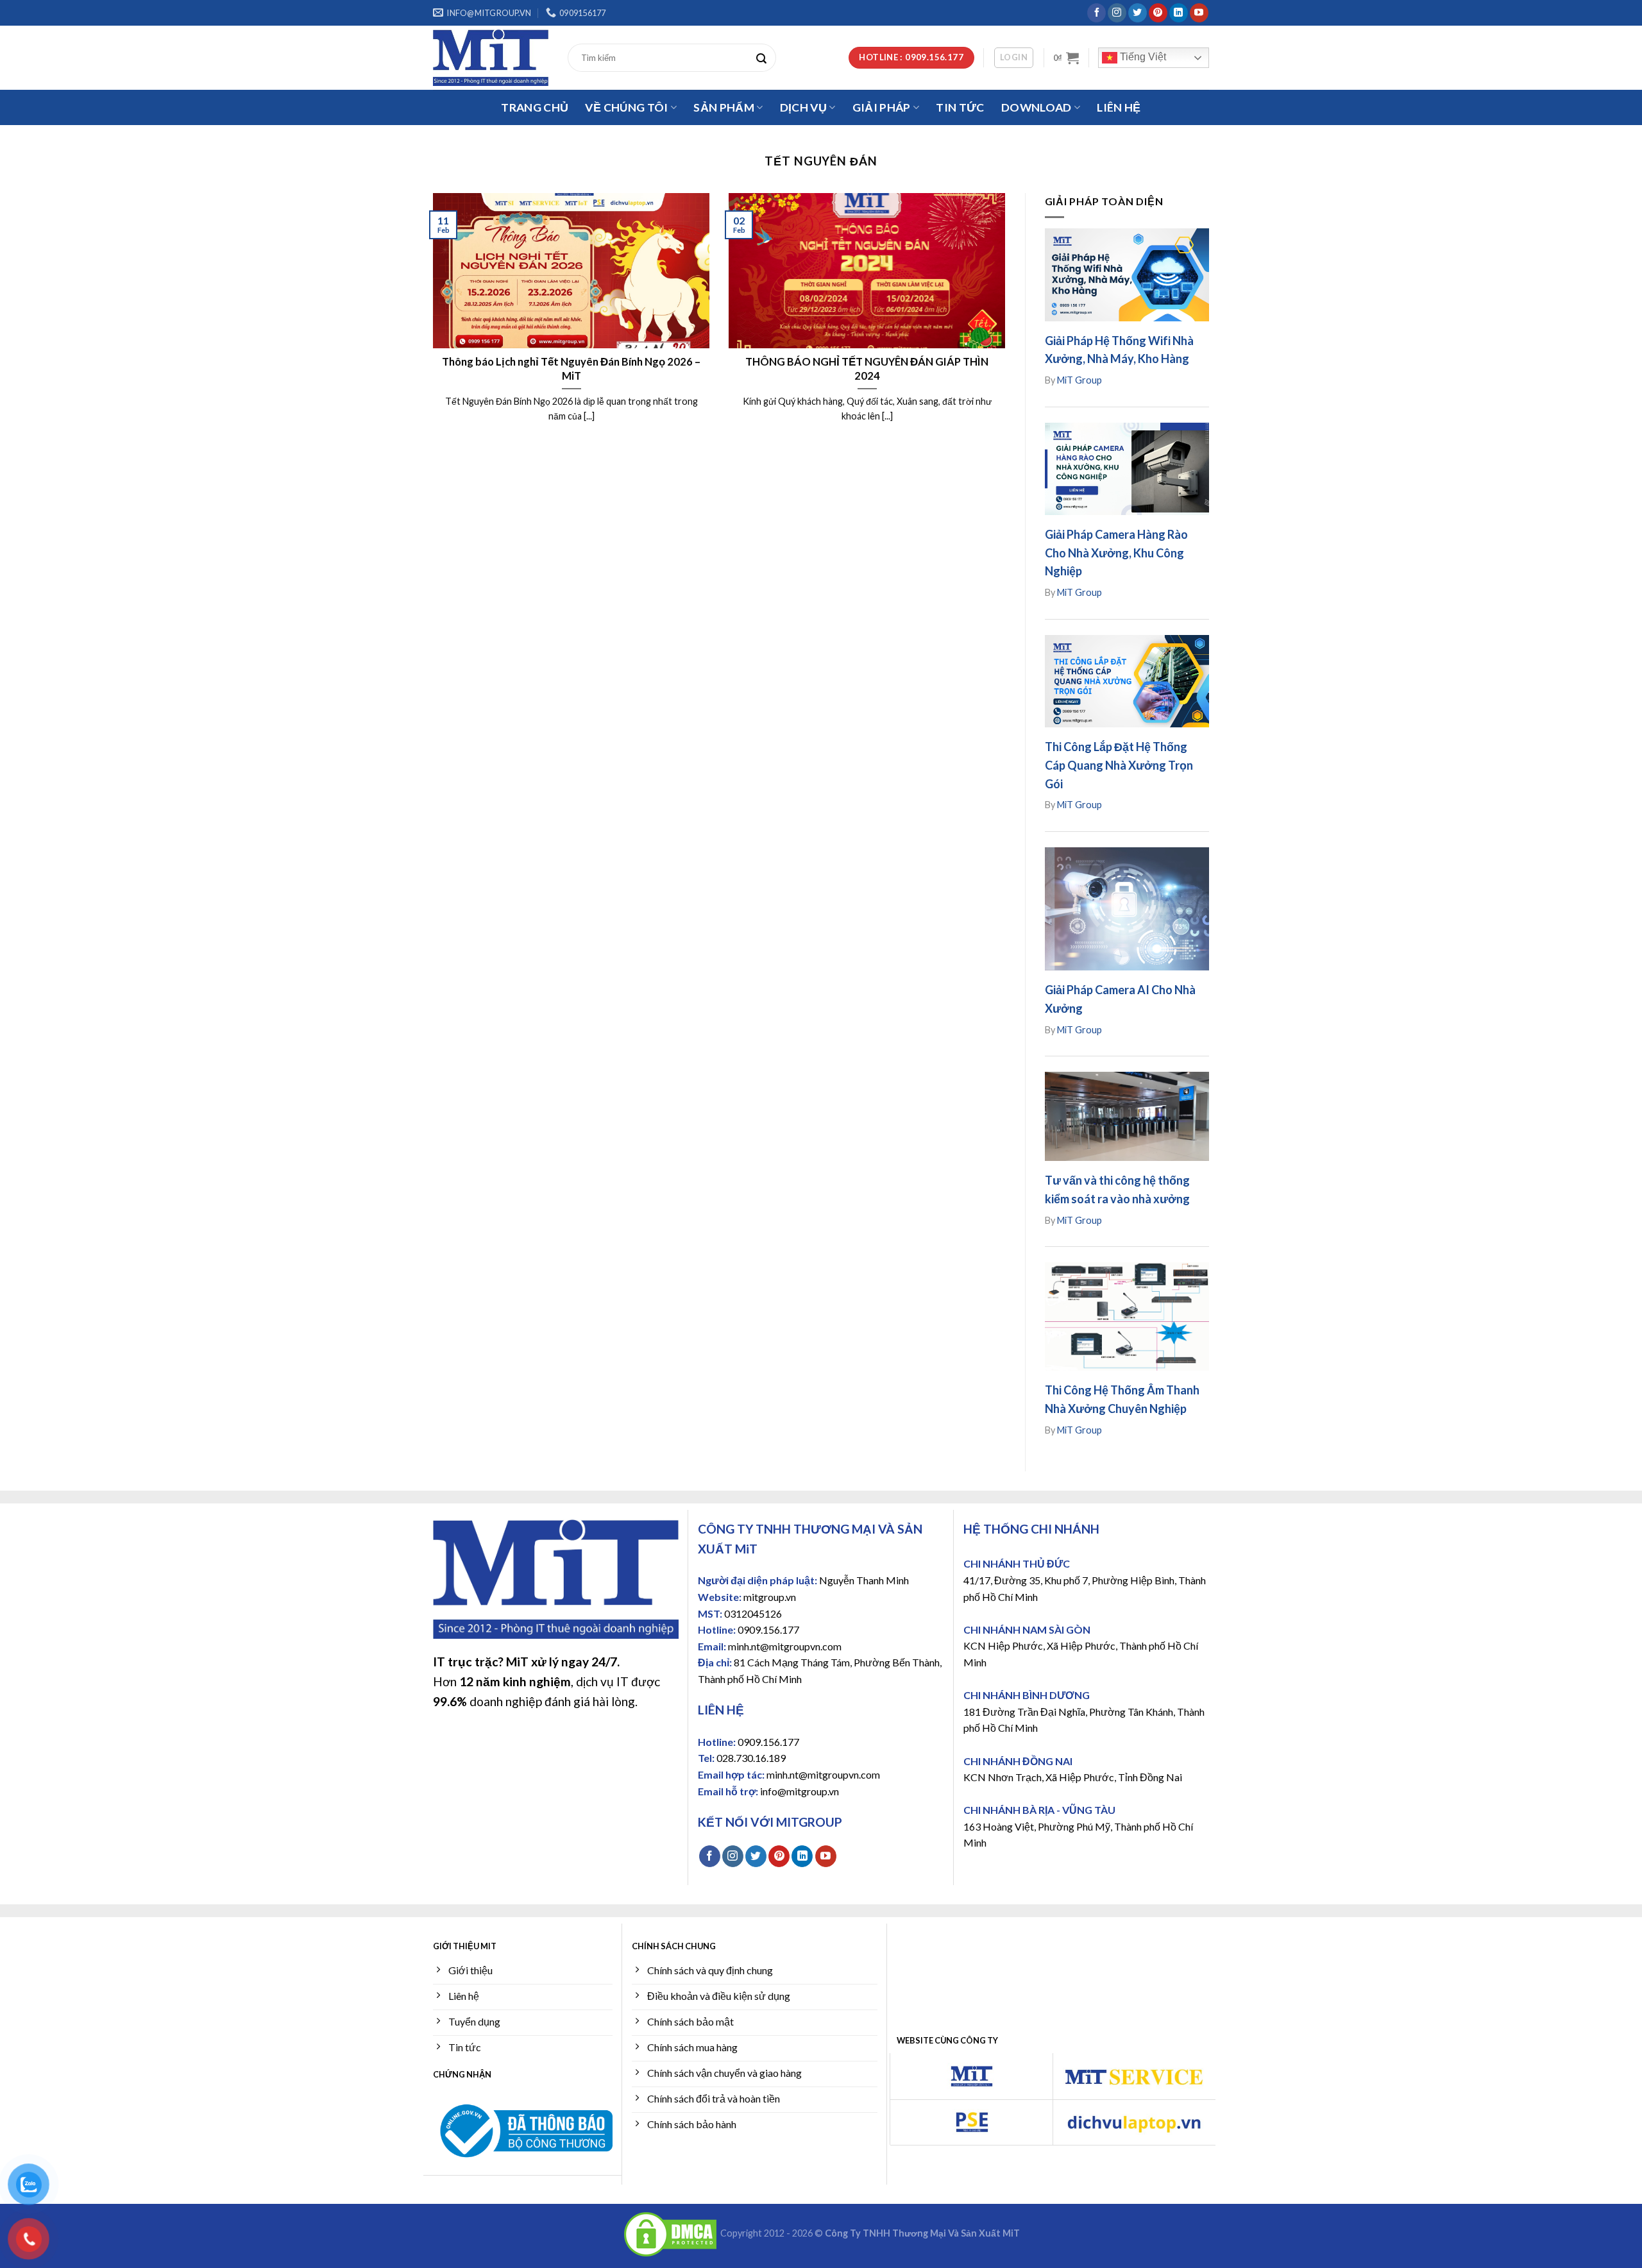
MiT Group (1079, 380)
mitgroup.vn (770, 1597)
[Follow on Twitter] (1138, 13)
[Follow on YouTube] (1199, 13)
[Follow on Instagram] (1117, 13)
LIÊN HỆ (1119, 107)
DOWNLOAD (1037, 107)
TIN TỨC (960, 107)
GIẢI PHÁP (882, 107)
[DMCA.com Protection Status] (670, 2233)
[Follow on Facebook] (1096, 13)
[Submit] (765, 58)
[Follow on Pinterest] (1158, 13)
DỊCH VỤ (803, 107)
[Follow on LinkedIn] (1179, 13)
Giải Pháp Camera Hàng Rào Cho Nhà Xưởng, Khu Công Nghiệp (1116, 553)
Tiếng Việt (1142, 57)
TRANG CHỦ (535, 107)
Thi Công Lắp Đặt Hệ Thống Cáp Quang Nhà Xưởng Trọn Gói (1119, 765)
